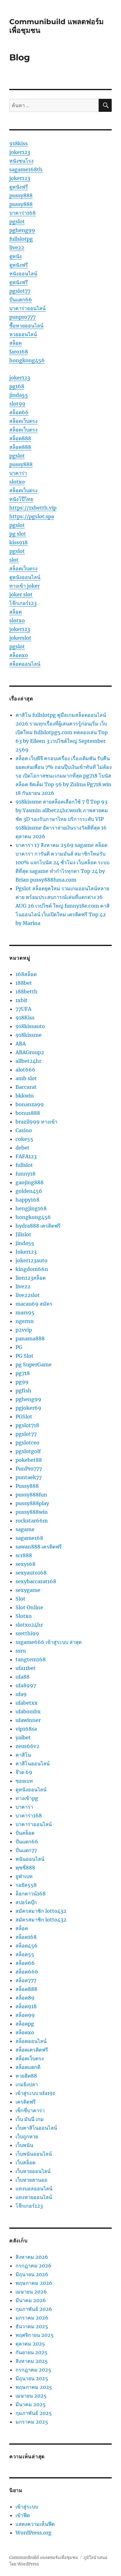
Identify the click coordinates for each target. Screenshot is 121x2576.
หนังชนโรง (21, 161)
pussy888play (32, 1503)
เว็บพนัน (24, 2145)
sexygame (28, 1590)
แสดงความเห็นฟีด (35, 2524)
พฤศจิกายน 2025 (35, 2335)
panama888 (30, 1338)
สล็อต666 (27, 1972)
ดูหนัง (16, 256)
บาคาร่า (18, 473)
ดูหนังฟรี (19, 187)
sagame (25, 1529)
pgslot (17, 221)
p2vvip (24, 1330)
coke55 (24, 1139)
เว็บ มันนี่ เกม (30, 2119)
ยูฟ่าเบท (24, 1876)
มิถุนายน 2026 (32, 2274)
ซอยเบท (24, 1781)
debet (22, 1148)
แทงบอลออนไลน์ (34, 2188)
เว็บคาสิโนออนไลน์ (36, 2128)
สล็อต (16, 343)
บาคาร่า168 (22, 213)
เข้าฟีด (23, 2515)
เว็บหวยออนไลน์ (33, 2171)
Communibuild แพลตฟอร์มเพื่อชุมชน (44, 2558)
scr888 (24, 1555)
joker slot (21, 594)
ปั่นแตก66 (21, 300)
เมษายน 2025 (31, 2396)
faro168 (19, 352)
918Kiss (25, 1018)
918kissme (29, 1035)
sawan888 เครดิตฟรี (39, 1547)
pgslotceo (27, 1443)
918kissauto (30, 1026)
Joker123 (26, 1252)
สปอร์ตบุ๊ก (26, 1902)
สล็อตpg (25, 2024)
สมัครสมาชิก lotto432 (41, 1911)
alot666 (25, 1070)
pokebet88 (29, 1460)
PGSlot (24, 1417)
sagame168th (26, 169)
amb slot (26, 1078)
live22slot (28, 1295)
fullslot (24, 1165)
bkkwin (25, 1096)
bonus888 (28, 1113)
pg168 (17, 386)
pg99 (22, 1382)
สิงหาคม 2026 (32, 2257)
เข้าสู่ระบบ (27, 2507)
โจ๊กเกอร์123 (23, 603)
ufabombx (28, 1711)
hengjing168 (31, 1208)
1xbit (22, 1000)
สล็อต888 (20, 438)
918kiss (18, 143)
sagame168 (29, 1538)
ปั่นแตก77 (26, 1850)
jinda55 (19, 395)
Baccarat (26, 1087)
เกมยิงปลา (27, 2084)
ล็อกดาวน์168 (31, 1894)
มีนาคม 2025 (31, 2404)
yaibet (23, 1737)
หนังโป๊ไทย (21, 499)
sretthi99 (27, 1633)
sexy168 (25, 1564)
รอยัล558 (26, 1885)
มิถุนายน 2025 (32, 2378)
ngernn (25, 1321)
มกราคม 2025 (32, 2422)
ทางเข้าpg (27, 1798)
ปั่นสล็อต (25, 1833)
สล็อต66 (19, 412)
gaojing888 (29, 1182)
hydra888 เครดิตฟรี (38, 1226)
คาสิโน (23, 1755)
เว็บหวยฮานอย (31, 2180)
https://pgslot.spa (32, 516)
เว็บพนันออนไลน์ (34, 2154)
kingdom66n (32, 1269)
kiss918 (18, 542)
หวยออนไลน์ (23, 334)
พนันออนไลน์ (30, 1859)
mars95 (25, 1312)
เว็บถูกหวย (27, 2136)
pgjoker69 (28, 1408)
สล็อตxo (19, 655)
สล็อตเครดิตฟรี (32, 2050)
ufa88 (22, 1677)
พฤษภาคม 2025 (34, 2387)
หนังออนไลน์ (23, 274)
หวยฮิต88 (26, 2076)
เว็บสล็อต (25, 2162)
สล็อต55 (25, 1954)
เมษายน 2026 (31, 2292)
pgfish (23, 1391)
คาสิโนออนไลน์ (33, 1763)
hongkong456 (27, 360)
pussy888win (32, 1512)
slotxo (17, 482)
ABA (21, 1044)
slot (14, 560)
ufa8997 (26, 1685)
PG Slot (25, 1356)
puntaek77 (29, 1477)
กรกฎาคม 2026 (34, 2266)
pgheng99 (22, 230)
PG (19, 1347)
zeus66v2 (27, 1746)
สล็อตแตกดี (28, 2067)
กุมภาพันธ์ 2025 (34, 2413)
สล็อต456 (27, 1946)
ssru (21, 1651)
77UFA (23, 1009)
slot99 (17, 404)
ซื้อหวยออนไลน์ (26, 326)
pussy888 (21, 195)
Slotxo (24, 1616)
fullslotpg (21, 239)
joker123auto (31, 1260)
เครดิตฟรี (26, 2102)
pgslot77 (20, 291)
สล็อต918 (26, 2006)
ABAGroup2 (30, 1052)
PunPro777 (29, 1469)
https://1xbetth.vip (33, 508)
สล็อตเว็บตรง (23, 421)
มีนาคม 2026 (31, 2300)
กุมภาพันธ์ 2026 (34, 2309)
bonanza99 (30, 1104)
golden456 (29, 1191)
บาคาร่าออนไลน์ (27, 308)
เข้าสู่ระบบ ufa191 (35, 2093)
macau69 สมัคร (34, 1304)
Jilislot (23, 1234)
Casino (24, 1130)
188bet (24, 983)
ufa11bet (26, 1668)
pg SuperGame (34, 1365)
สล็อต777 (26, 1980)
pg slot (18, 534)
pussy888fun (31, 1495)
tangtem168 (31, 1659)
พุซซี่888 (25, 1868)
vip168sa (26, 1729)
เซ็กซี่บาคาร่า (30, 2110)
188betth (27, 992)
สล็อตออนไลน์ (25, 664)
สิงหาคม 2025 (32, 2361)
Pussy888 (27, 1486)
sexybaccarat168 (36, 1581)
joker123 (20, 152)
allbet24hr (28, 1061)
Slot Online (29, 1607)
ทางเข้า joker (25, 586)
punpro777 (22, 317)
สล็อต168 (26, 1937)
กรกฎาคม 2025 (33, 2370)
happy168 (27, 1200)
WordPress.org (34, 2533)
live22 (17, 248)
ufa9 (21, 1694)
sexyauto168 (31, 1573)
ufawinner (28, 1720)
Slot (20, 1599)
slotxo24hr (29, 1625)
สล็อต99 (25, 2015)
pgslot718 (27, 1425)
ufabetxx (27, 1703)
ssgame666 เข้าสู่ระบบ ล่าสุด (49, 1642)
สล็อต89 (25, 1998)
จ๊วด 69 (24, 1772)
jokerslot (20, 638)
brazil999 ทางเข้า (36, 1122)
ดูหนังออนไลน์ (25, 577)
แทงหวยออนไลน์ (34, 2197)
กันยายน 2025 (31, 2352)
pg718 (23, 1373)
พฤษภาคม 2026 (34, 2283)
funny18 (25, 1174)
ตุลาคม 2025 (30, 2344)
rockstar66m (32, 1521)
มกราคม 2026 (32, 2318)
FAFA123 (26, 1156)
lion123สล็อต (31, 1278)
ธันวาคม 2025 (32, 2326)
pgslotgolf (28, 1451)
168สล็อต (26, 974)
